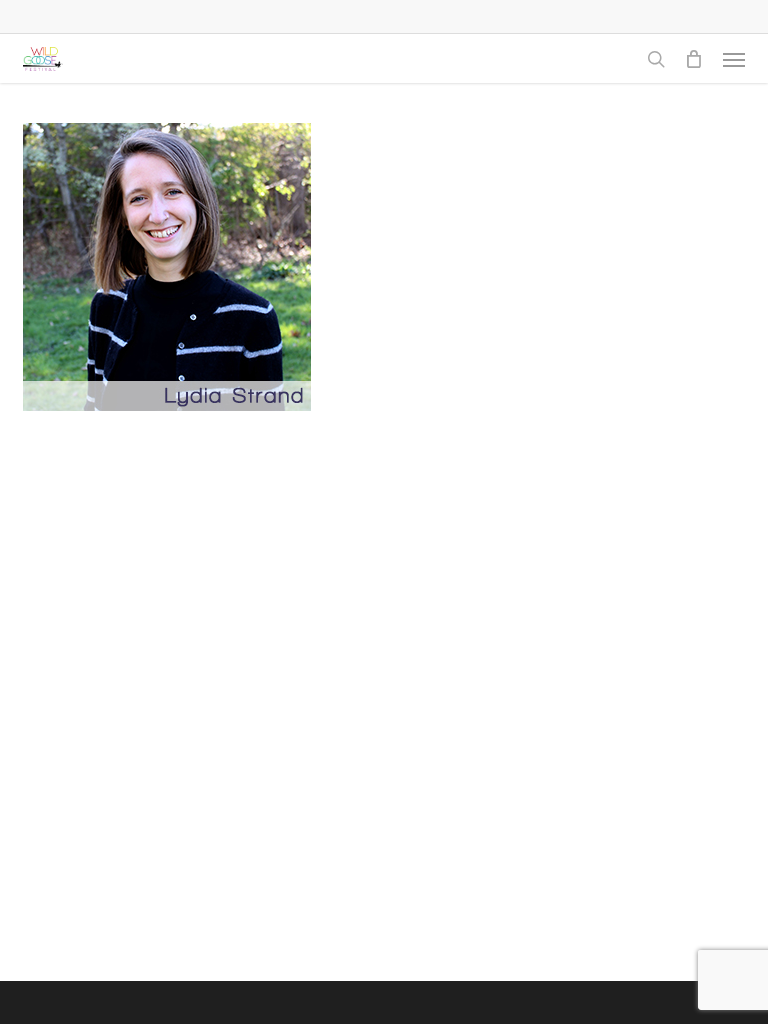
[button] (734, 59)
